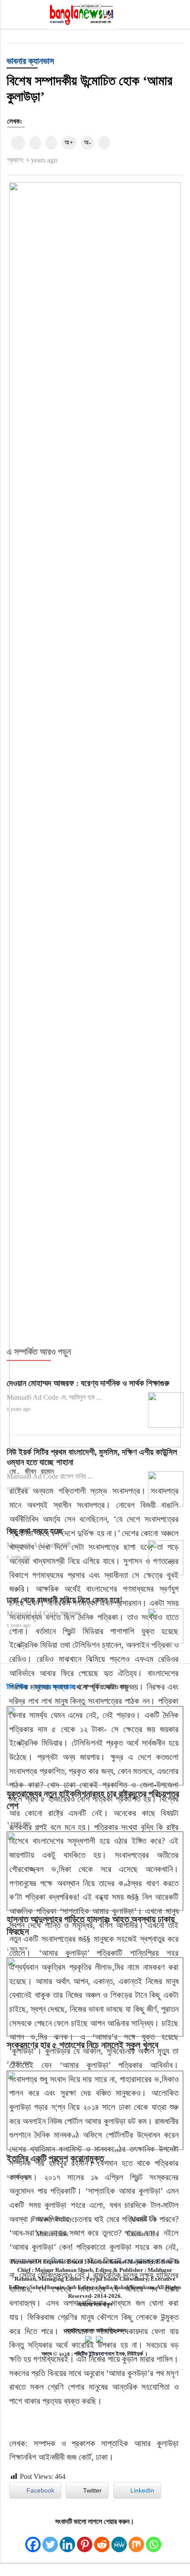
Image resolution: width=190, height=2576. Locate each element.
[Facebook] (33, 2540)
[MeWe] (119, 2540)
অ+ (69, 142)
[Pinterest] (85, 2540)
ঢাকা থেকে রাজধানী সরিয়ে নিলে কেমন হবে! (65, 1600)
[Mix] (136, 2540)
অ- (87, 142)
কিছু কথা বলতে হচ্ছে (35, 1531)
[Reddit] (102, 2540)
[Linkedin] (67, 2540)
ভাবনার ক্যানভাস (30, 61)
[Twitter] (50, 2540)
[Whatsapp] (154, 2540)
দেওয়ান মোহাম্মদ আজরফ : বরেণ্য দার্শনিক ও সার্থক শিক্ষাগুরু (88, 1383)
